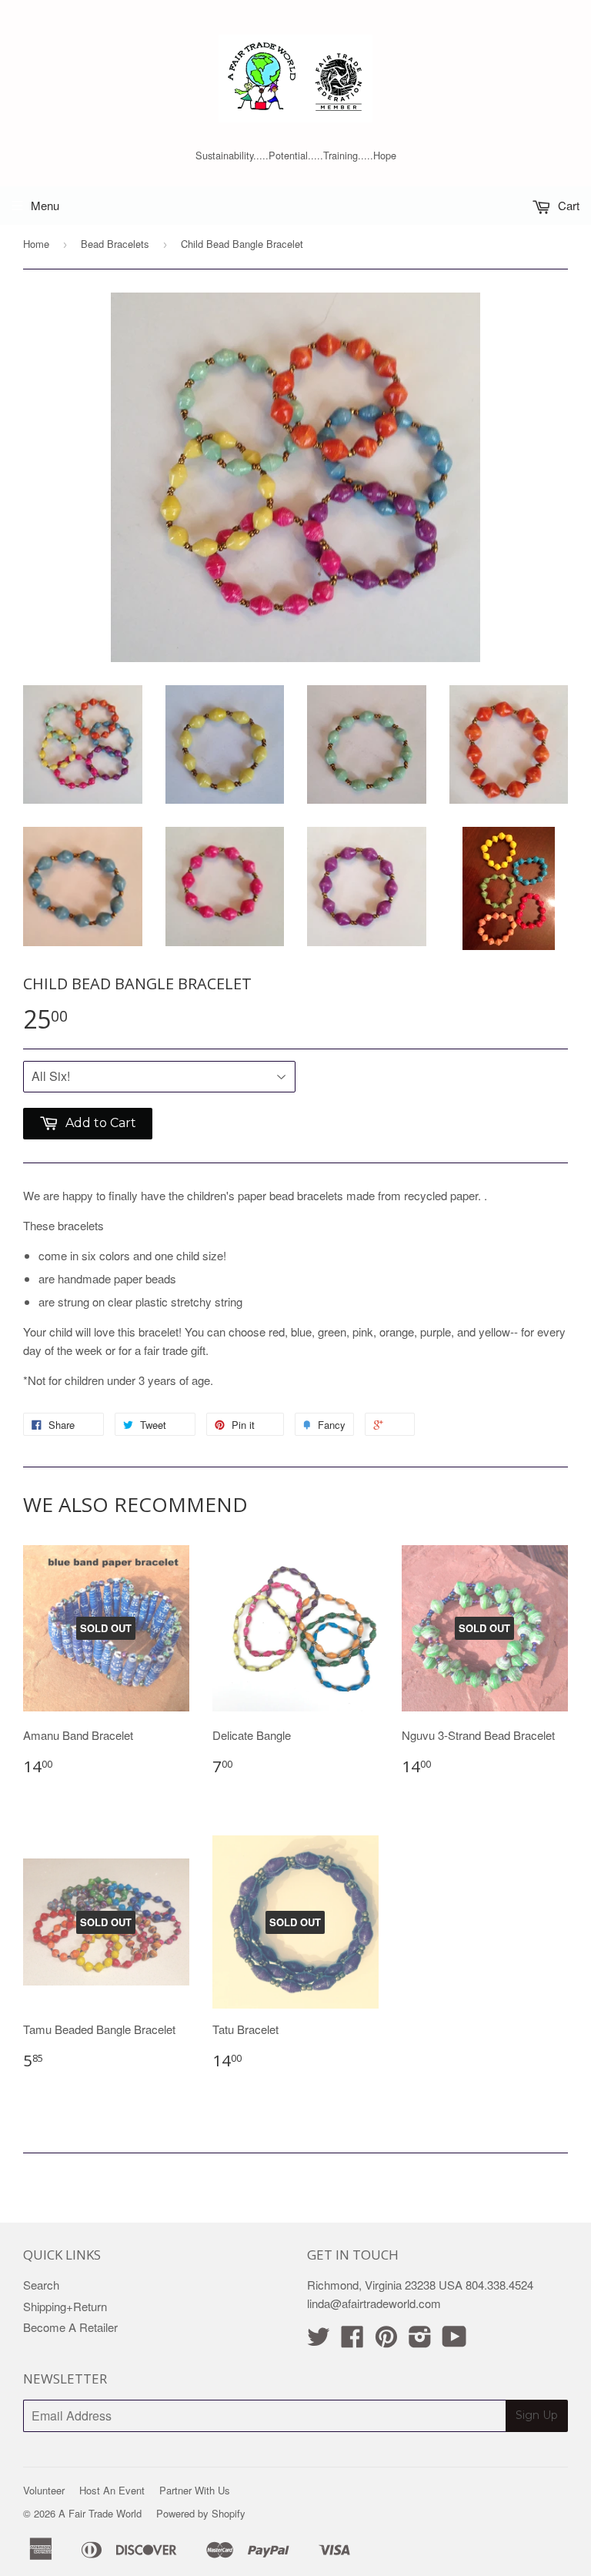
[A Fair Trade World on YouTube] (454, 2341)
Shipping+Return (65, 2306)
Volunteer (44, 2490)
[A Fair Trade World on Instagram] (420, 2341)
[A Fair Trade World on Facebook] (352, 2341)
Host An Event (112, 2490)
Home (36, 244)
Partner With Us (195, 2490)
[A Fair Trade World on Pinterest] (386, 2341)
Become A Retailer (70, 2327)
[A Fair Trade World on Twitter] (319, 2341)
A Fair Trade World (100, 2513)
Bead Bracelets (115, 244)
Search (41, 2285)
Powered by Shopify (201, 2513)
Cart (567, 205)
